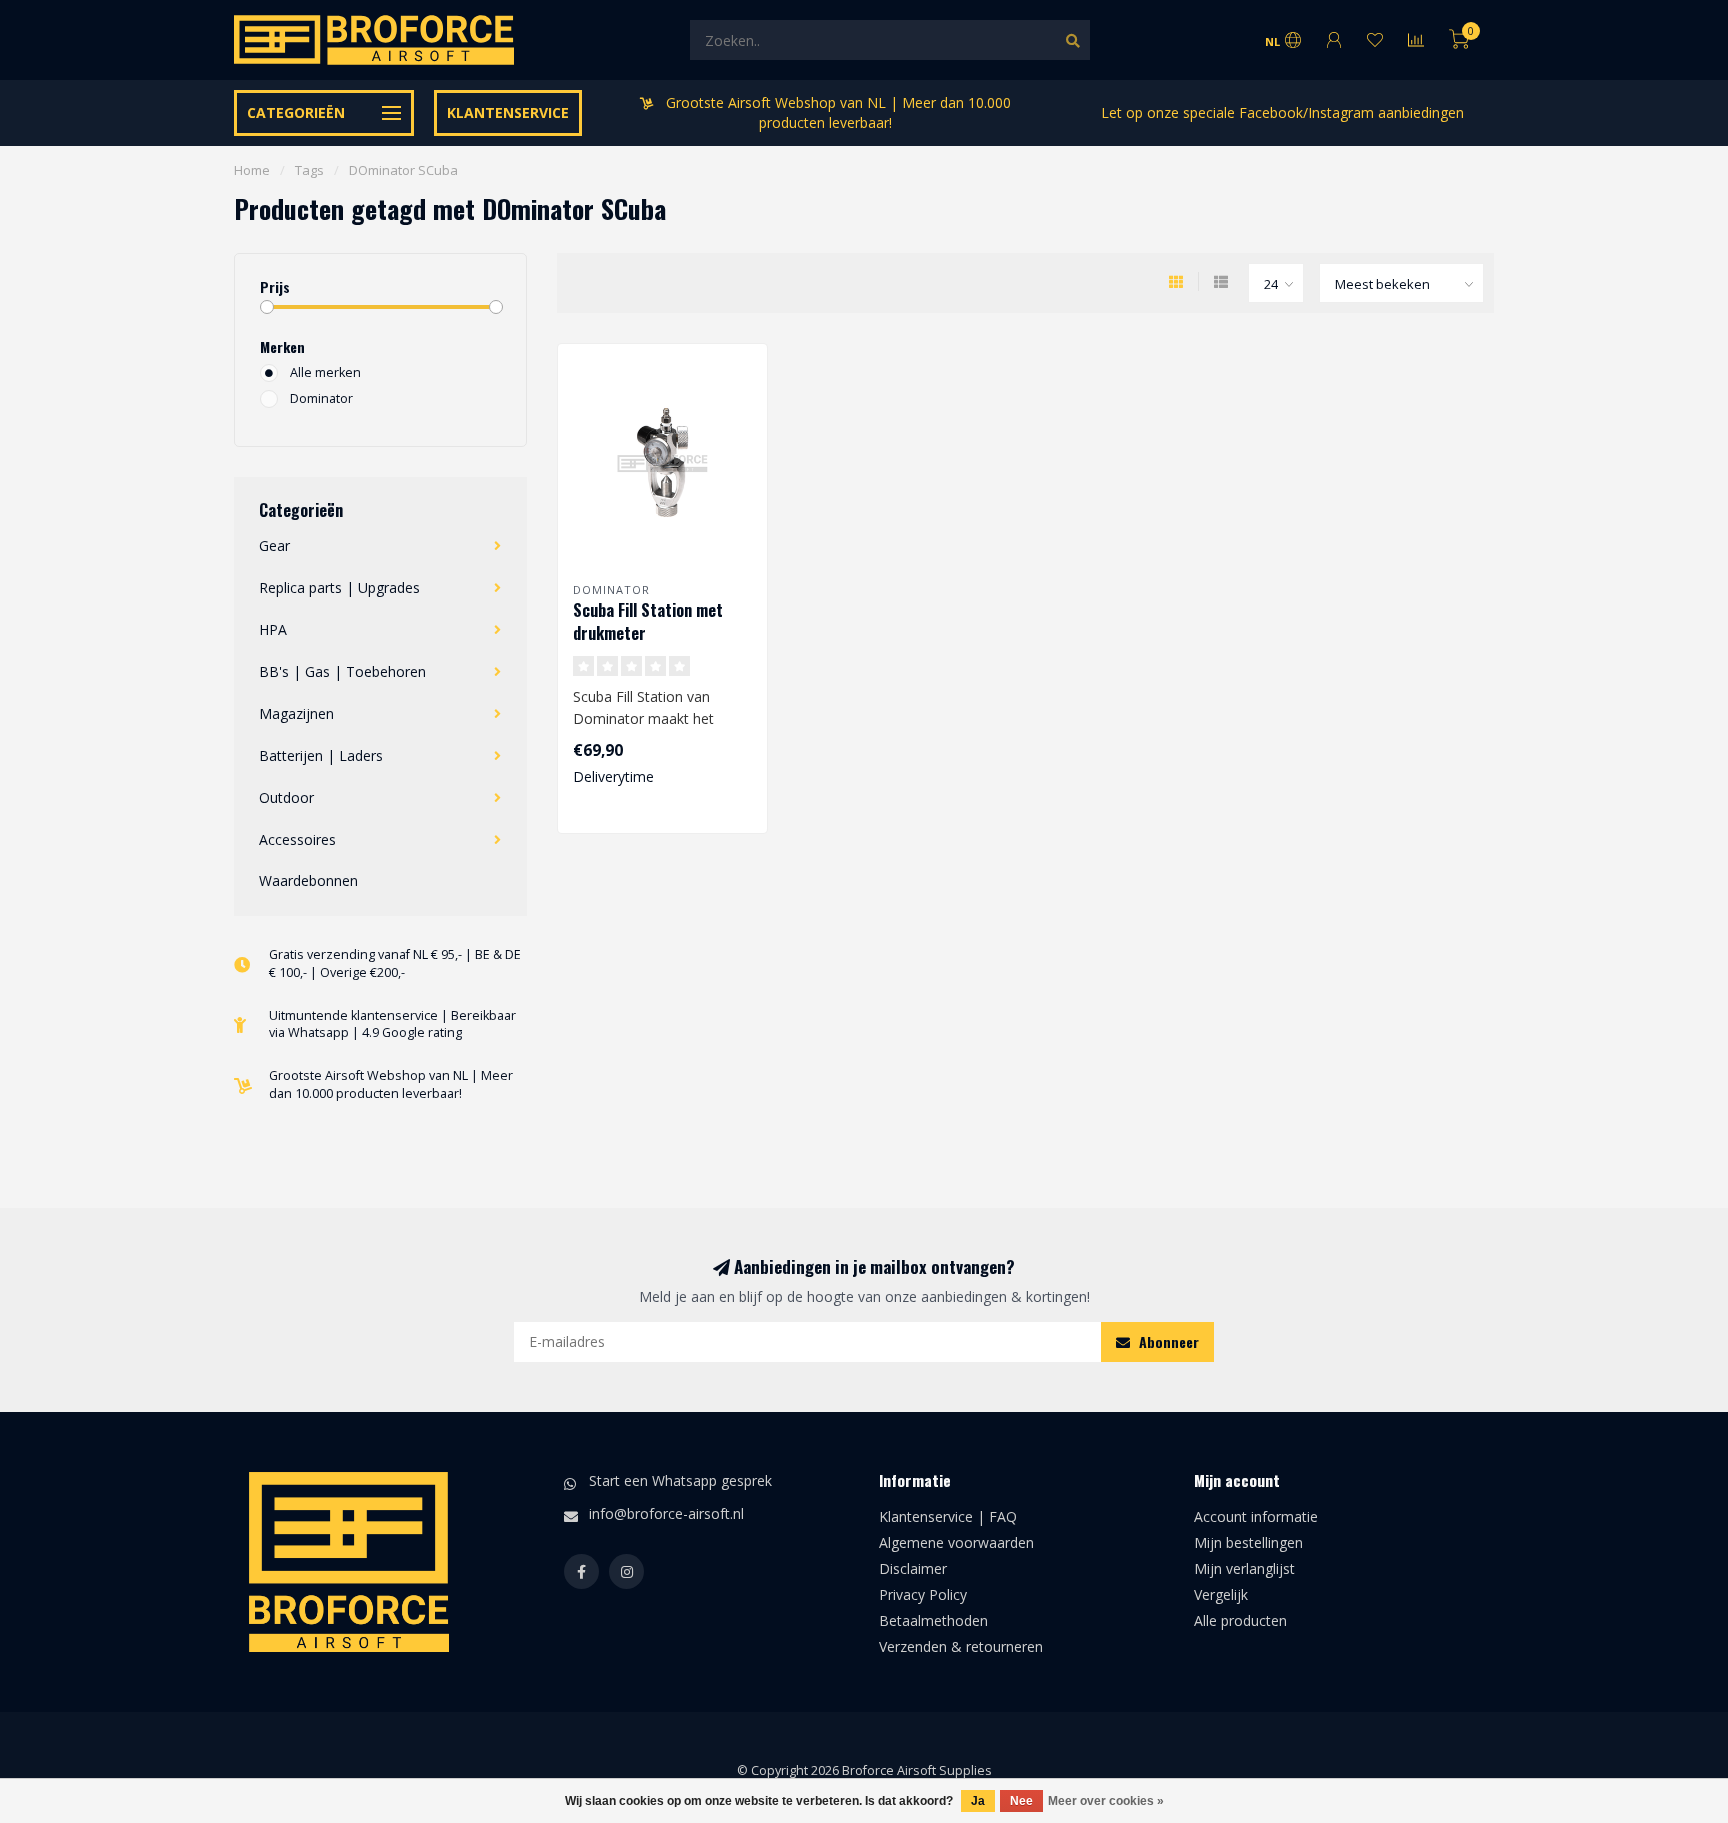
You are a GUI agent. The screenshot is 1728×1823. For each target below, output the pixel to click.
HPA (273, 629)
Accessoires (297, 839)
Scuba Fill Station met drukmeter (648, 621)
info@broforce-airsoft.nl (666, 1513)
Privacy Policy (923, 1594)
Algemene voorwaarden (956, 1542)
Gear (274, 545)
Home (252, 170)
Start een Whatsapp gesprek (680, 1480)
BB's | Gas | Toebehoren (342, 671)
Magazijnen (296, 713)
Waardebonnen (308, 880)
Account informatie (1256, 1516)
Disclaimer (913, 1568)
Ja (978, 1801)
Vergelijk (1221, 1594)
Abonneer (1167, 1341)
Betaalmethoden (933, 1620)
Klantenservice (508, 112)
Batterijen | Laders (321, 755)
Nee (1021, 1801)
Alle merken (325, 372)
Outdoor (286, 797)
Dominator (321, 398)
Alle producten (1240, 1620)
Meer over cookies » (1106, 1801)
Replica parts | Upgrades (339, 587)
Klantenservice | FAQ (948, 1516)
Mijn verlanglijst (1244, 1568)
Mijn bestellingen (1248, 1542)
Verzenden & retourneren (961, 1646)
